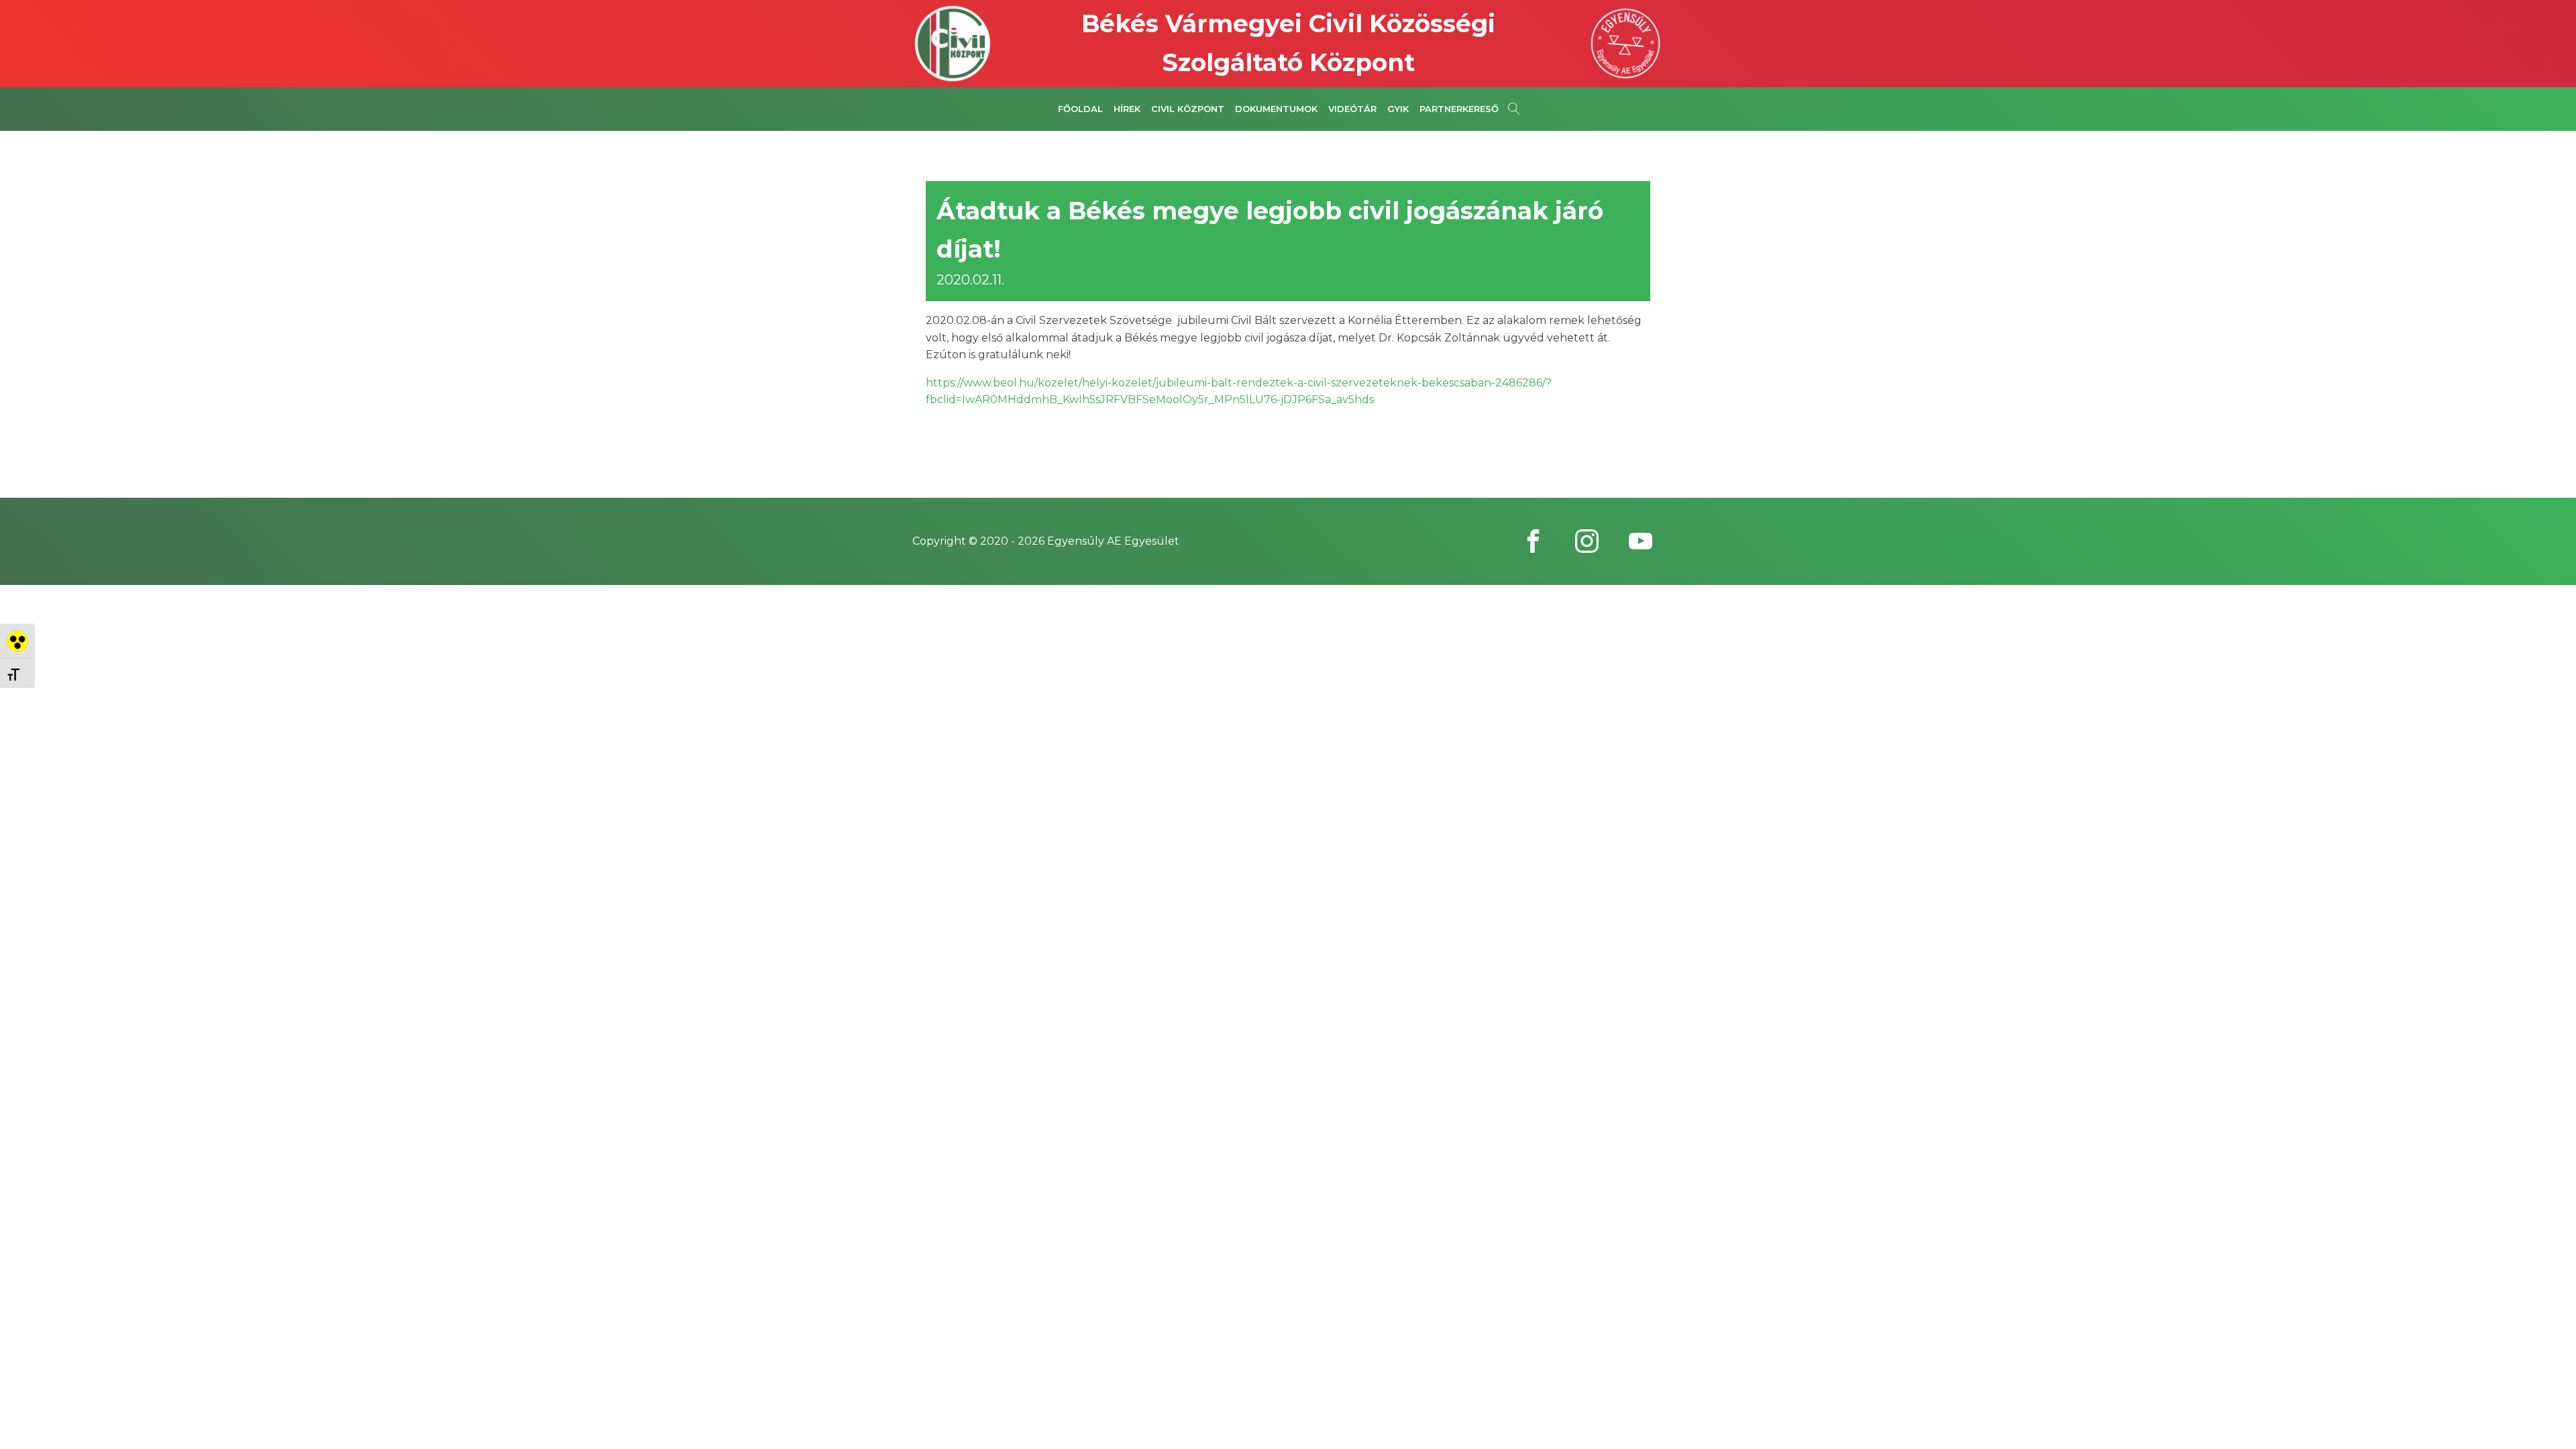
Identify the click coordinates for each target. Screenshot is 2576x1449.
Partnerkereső (1459, 109)
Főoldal (1080, 109)
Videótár (1352, 109)
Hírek (1127, 109)
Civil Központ (1188, 109)
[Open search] (1514, 109)
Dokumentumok (1276, 109)
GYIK (1398, 109)
